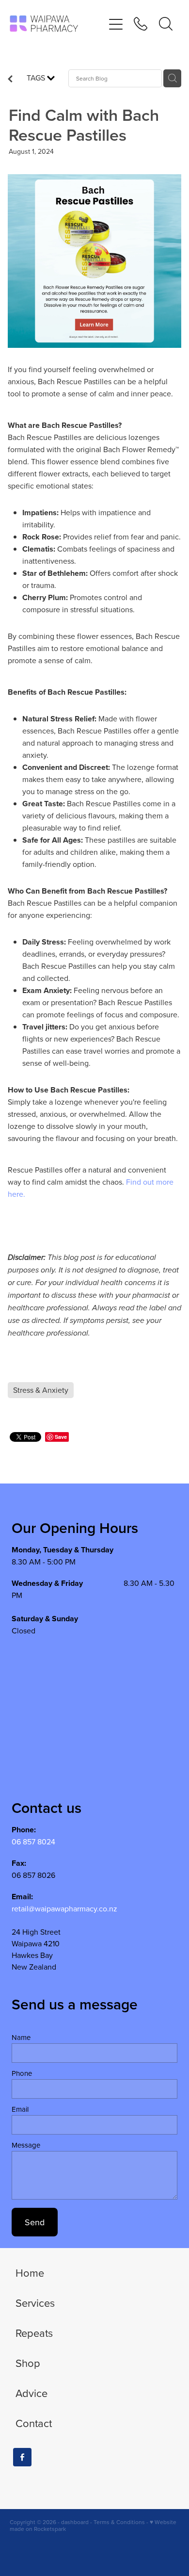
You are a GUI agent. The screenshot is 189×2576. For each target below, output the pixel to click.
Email (20, 2109)
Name (21, 2037)
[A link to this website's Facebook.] (22, 2457)
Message (26, 2145)
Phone (22, 2073)
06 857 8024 (33, 1842)
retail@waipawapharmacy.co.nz (64, 1908)
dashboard (75, 2522)
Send (35, 2222)
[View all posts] (10, 80)
